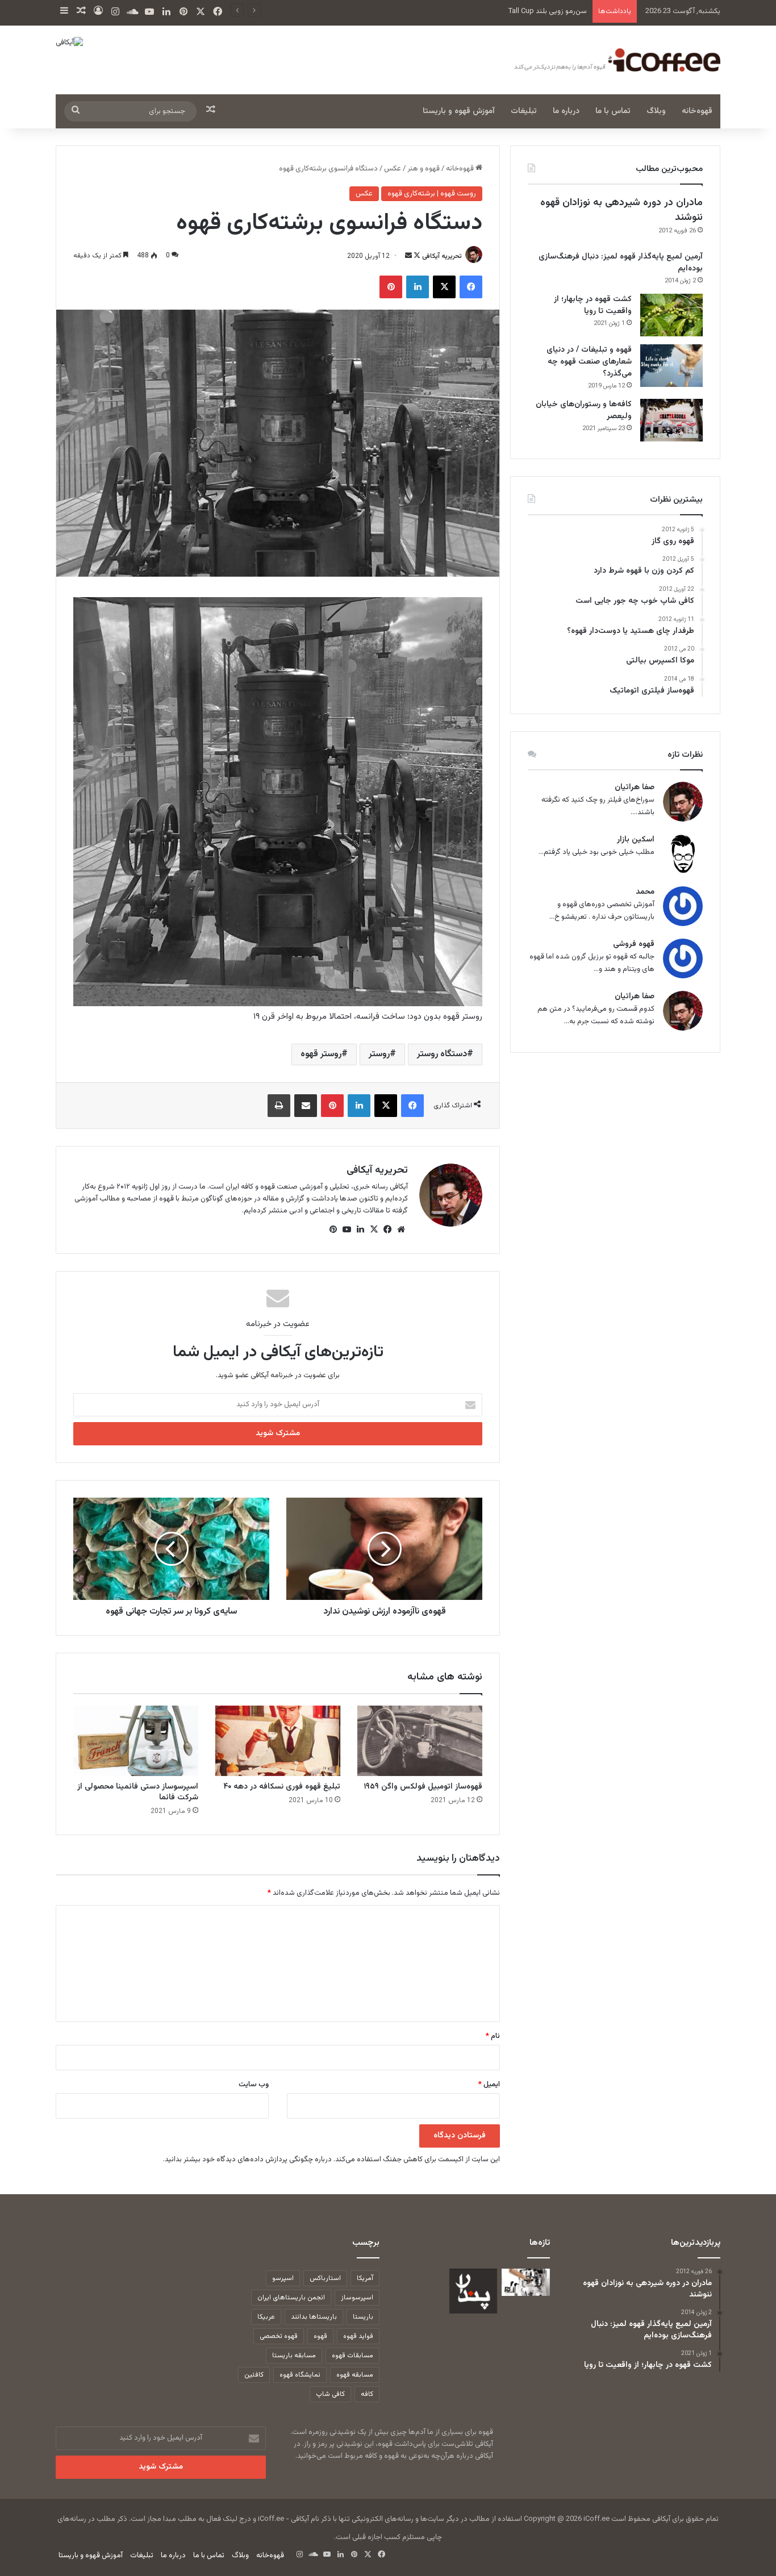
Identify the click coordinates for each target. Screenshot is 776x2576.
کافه (367, 2394)
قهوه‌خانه (697, 111)
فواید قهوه (358, 2336)
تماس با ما (613, 111)
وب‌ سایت (254, 2085)
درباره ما (566, 111)
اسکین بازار (636, 840)
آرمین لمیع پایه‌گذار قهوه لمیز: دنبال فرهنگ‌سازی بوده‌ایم (621, 263)
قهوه (320, 2336)
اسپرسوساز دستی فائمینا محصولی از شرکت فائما (138, 1792)
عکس (393, 169)
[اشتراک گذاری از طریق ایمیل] (306, 1106)
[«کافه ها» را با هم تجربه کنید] (473, 2291)
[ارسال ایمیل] (408, 256)
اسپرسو (283, 2278)
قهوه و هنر (424, 169)
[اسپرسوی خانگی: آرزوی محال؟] (526, 2282)
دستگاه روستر (442, 1054)
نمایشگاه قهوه (300, 2375)
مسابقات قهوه (352, 2356)
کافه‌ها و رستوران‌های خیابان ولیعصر (584, 410)
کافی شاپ (330, 2394)
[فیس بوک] (471, 287)
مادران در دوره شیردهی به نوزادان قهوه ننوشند (621, 210)
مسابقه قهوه (355, 2375)
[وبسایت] (401, 1229)
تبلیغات (524, 111)
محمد (645, 892)
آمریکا (365, 2278)
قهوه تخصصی (279, 2336)
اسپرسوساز (357, 2298)
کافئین (254, 2375)
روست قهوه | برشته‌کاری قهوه (432, 194)
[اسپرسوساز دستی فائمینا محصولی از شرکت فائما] (136, 1741)
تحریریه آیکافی (442, 256)
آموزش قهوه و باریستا (459, 111)
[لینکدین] (418, 287)
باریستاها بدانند (314, 2317)
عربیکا (266, 2317)
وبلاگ (656, 111)
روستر (379, 1054)
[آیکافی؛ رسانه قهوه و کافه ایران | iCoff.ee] (615, 60)
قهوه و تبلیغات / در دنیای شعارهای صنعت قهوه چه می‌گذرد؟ (589, 362)
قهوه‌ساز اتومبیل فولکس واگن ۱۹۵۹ (423, 1787)
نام (493, 2036)
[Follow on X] (416, 256)
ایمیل (489, 2085)
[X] (444, 287)
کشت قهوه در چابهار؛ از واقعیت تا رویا (593, 305)
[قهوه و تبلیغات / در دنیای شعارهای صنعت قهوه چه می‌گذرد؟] (671, 366)
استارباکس (325, 2278)
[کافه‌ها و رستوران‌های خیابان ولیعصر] (671, 420)
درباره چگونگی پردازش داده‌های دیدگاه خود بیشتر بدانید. (247, 2160)
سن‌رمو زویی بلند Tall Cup (548, 11)
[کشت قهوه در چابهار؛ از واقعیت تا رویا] (671, 315)
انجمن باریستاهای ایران (291, 2298)
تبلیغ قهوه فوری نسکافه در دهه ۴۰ (282, 1787)
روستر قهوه (321, 1054)
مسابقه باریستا (294, 2356)
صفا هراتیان (635, 788)
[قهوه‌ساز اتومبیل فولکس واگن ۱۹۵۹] (420, 1741)
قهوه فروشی (634, 945)
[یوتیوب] (347, 1229)
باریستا (363, 2317)
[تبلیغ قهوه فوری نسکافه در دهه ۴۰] (278, 1741)
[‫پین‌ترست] (391, 287)
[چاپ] (279, 1106)
